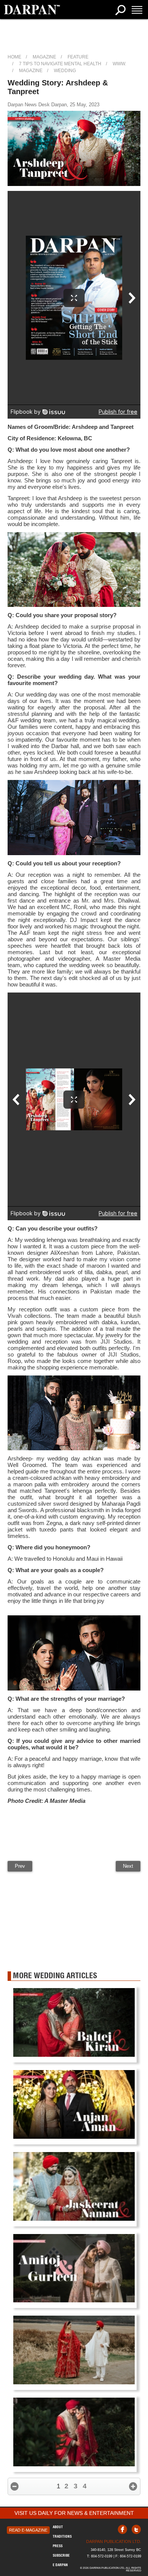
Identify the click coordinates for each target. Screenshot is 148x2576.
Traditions (62, 2536)
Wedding (65, 71)
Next (128, 1866)
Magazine (44, 57)
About (58, 2527)
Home (14, 57)
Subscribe (61, 2555)
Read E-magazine (28, 2530)
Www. (119, 64)
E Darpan (60, 2565)
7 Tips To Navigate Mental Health (60, 64)
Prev (20, 1866)
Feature (78, 57)
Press (58, 2546)
